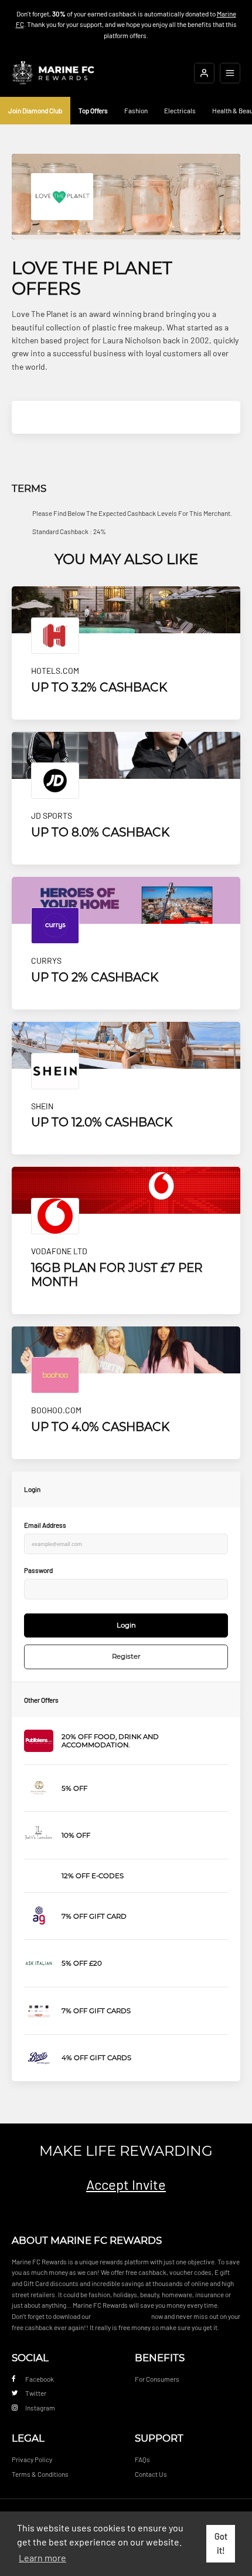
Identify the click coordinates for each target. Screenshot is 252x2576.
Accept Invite (126, 2184)
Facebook (40, 2379)
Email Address (45, 1525)
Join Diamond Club (35, 110)
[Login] (204, 73)
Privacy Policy (32, 2459)
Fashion (136, 110)
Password (38, 1570)
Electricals (180, 110)
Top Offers (93, 110)
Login (126, 1625)
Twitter (36, 2393)
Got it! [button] (221, 2543)
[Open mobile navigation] (230, 73)
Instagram (40, 2408)
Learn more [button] (42, 2558)
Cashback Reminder (121, 2316)
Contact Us (151, 2474)
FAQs (142, 2459)
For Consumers (157, 2379)
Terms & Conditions (40, 2474)
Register (126, 1656)
